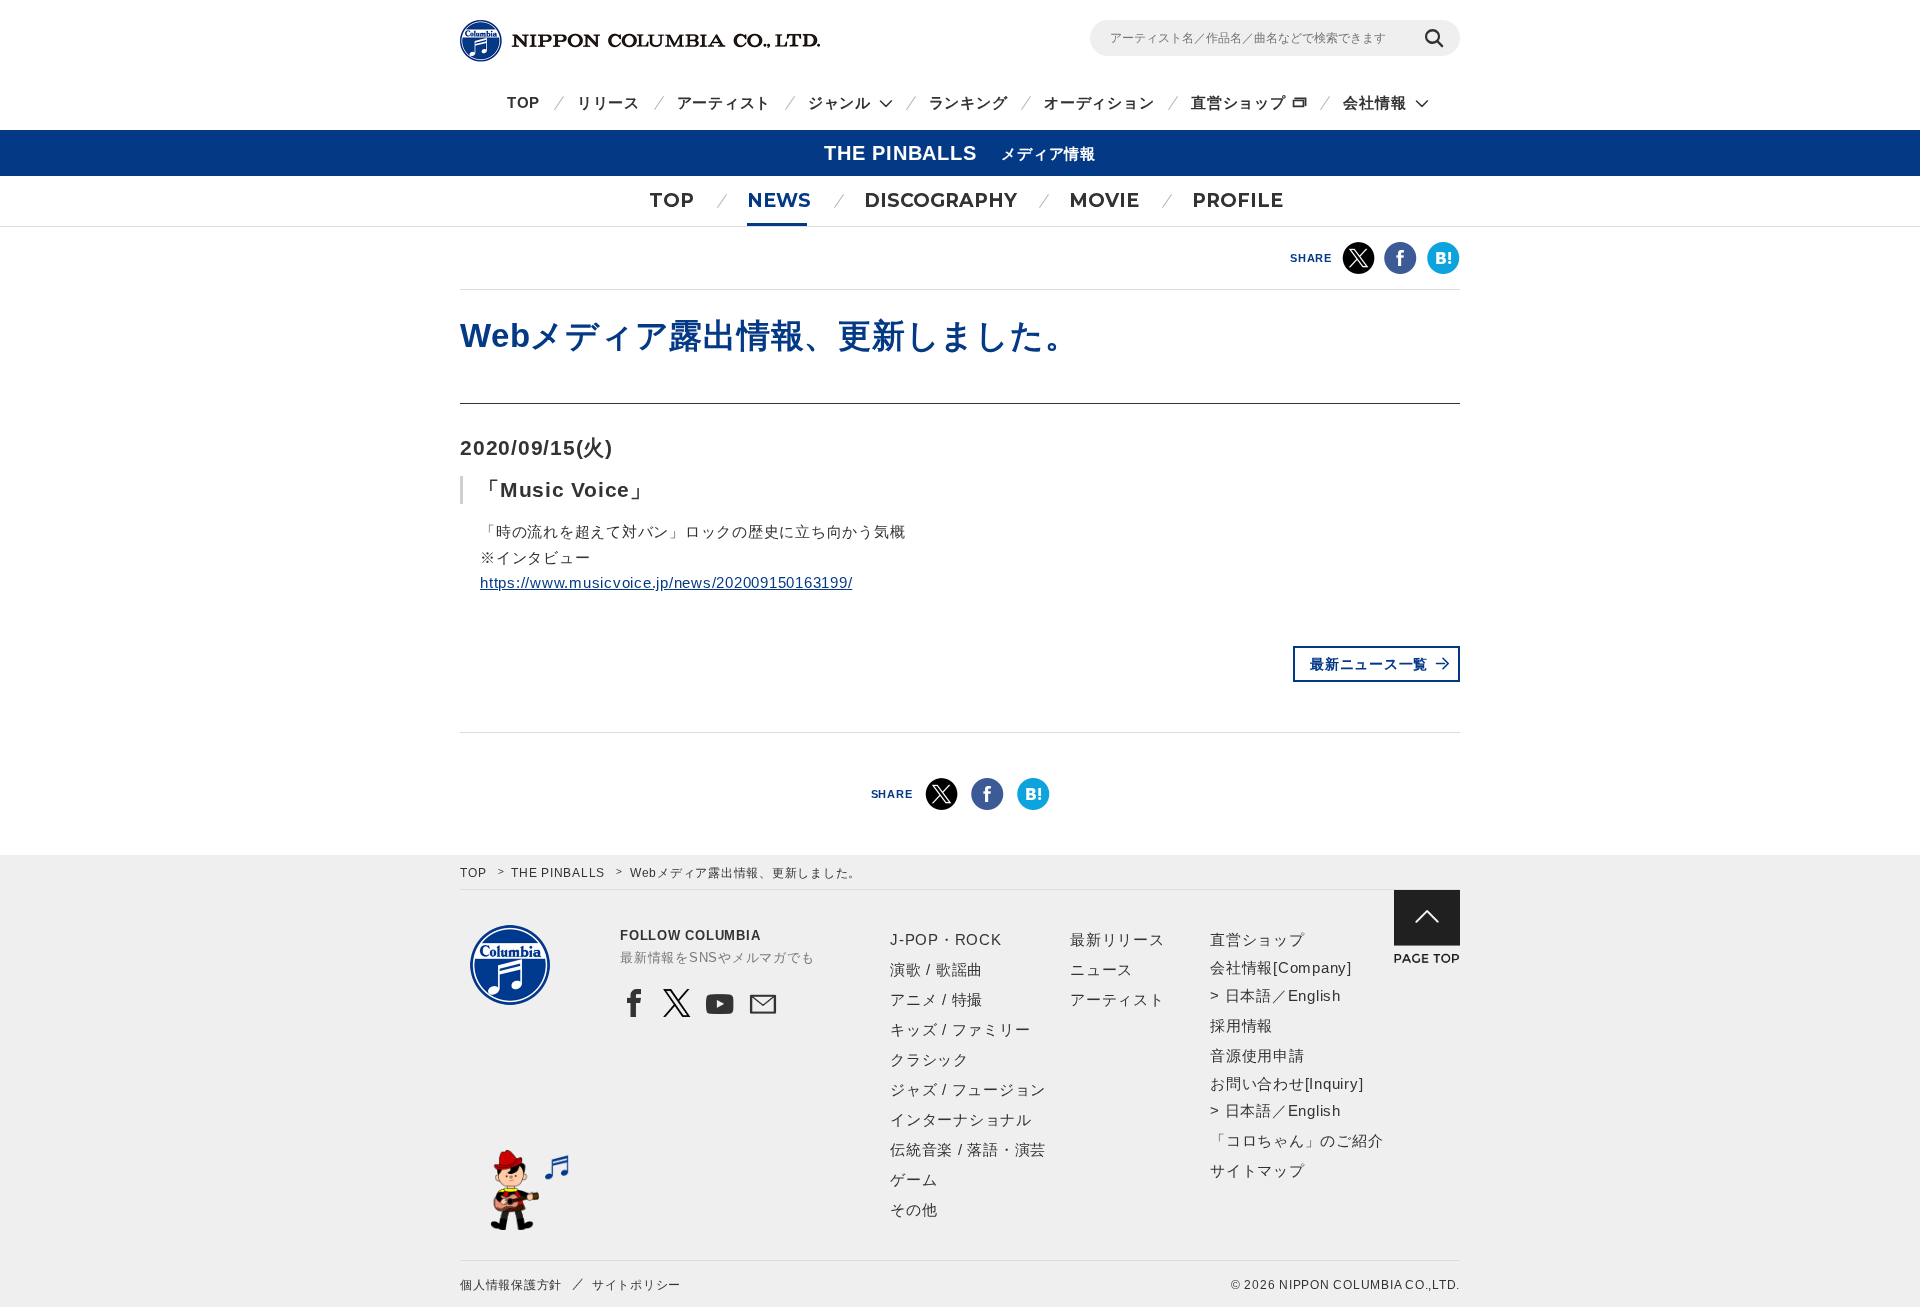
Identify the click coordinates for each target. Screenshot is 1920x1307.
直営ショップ (1238, 102)
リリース (608, 102)
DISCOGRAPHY (940, 200)
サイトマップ (1257, 1170)
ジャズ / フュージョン (968, 1089)
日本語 (1248, 995)
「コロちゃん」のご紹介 (1296, 1140)
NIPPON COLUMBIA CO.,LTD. (640, 41)
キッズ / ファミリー (960, 1029)
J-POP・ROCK (946, 939)
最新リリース (1117, 939)
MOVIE (1104, 200)
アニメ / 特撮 (936, 999)
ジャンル (839, 102)
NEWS (779, 200)
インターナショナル (961, 1119)
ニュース (1101, 969)
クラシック (929, 1059)
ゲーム (913, 1179)
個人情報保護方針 (511, 1285)
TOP (523, 102)
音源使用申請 (1257, 1055)
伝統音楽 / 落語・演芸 (968, 1149)
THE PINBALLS (558, 873)
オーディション (1099, 102)
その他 (913, 1209)
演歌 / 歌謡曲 (936, 969)
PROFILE (1237, 200)
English (1314, 995)
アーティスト (724, 102)
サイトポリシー (636, 1285)
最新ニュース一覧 (1369, 664)
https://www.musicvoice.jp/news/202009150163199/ (666, 582)
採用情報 (1241, 1025)
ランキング (968, 102)
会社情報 (1374, 102)
